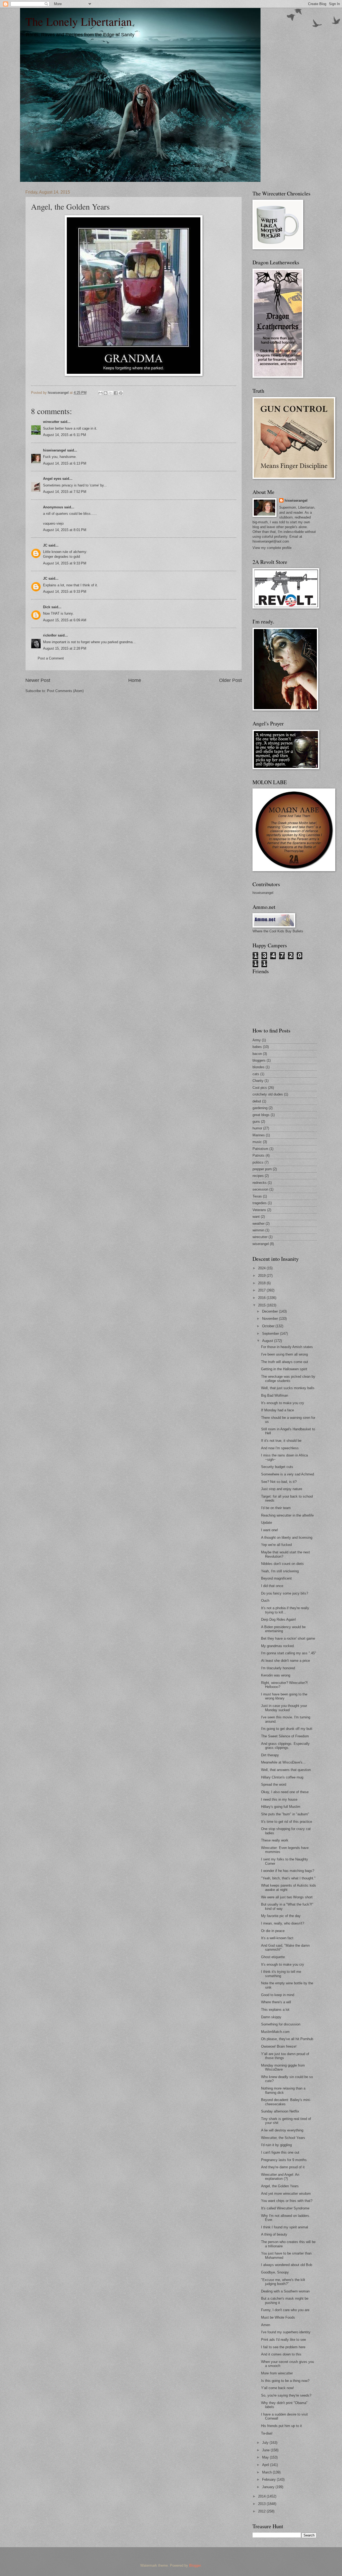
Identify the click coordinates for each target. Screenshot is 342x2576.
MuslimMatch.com (275, 2032)
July (266, 2443)
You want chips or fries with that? (287, 2201)
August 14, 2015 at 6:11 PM (65, 435)
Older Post (230, 680)
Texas (257, 1196)
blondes (259, 1067)
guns (256, 1122)
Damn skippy (271, 2017)
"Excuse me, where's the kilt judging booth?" (283, 2282)
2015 (262, 1305)
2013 (262, 2504)
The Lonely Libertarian (79, 21)
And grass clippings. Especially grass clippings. (285, 1746)
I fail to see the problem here (283, 2347)
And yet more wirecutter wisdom (286, 2194)
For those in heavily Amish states (287, 1347)
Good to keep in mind (278, 1995)
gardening (260, 1108)
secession (260, 1189)
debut (257, 1101)
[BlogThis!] (106, 393)
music (257, 1142)
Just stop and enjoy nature (282, 1489)
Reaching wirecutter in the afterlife (287, 1515)
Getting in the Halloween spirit (284, 1369)
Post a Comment (51, 658)
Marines (259, 1135)
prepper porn (262, 1169)
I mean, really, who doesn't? (283, 1923)
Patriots (259, 1155)
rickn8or (50, 635)
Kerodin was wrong (276, 1675)
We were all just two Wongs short (287, 1897)
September (271, 1334)
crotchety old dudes (268, 1094)
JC (45, 545)
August (268, 1341)
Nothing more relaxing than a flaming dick (283, 2090)
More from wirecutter (277, 2373)
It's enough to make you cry (283, 1403)
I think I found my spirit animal (285, 2227)
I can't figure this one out (280, 2152)
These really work (275, 1840)
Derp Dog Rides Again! (279, 1619)
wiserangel (261, 1244)
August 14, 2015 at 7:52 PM (65, 492)
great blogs (261, 1115)
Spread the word (274, 1784)
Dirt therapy (270, 1755)
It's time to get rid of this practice (287, 1822)
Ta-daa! (267, 2433)
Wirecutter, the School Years (283, 2138)
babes (257, 1047)
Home (135, 680)
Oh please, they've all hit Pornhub (287, 2039)
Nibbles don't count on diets (282, 1564)
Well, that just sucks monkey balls (288, 1388)
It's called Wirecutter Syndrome (285, 2208)
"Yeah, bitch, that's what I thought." (288, 1878)
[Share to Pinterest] (121, 393)
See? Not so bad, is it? (279, 1482)
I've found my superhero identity (286, 2332)
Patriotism (260, 1149)
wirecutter (51, 422)
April (266, 2465)
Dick (47, 607)
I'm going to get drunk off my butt (287, 1729)
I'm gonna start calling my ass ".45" (289, 1653)
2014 (262, 2496)
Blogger (195, 2565)
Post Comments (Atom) (65, 691)
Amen (266, 2325)
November (271, 1319)
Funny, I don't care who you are (285, 2310)
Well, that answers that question (286, 1770)
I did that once (272, 1586)
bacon (257, 1054)
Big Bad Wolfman (275, 1395)
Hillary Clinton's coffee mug (282, 1777)
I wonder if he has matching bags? (288, 1871)
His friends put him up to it (281, 2426)
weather (259, 1224)
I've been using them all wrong (284, 1354)
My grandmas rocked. (278, 1646)
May (266, 2457)
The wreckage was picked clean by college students (288, 1379)
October (269, 1326)
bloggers (259, 1060)
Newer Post (38, 680)
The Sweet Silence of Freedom (285, 1736)
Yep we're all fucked (276, 1545)
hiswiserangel (55, 450)
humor (257, 1128)
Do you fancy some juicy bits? (285, 1593)
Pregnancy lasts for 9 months (284, 2160)
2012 (262, 2511)
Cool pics (260, 1088)
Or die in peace (273, 1931)
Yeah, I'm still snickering (280, 1571)
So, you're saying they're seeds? (286, 2395)
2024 (262, 1268)
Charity (258, 1081)
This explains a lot (275, 2010)
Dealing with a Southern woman (285, 2291)
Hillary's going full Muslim (281, 1807)
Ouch (265, 1601)
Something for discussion (281, 2024)
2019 (262, 1276)
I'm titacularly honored (278, 1668)
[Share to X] (111, 393)
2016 (262, 1298)
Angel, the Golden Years (280, 2186)
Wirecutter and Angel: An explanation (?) (280, 2177)
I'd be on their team (276, 1508)
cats (256, 1074)
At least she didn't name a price (285, 1661)
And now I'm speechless (280, 1448)
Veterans (259, 1210)
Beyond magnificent (276, 1578)
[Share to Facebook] (116, 393)
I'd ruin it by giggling (276, 2145)
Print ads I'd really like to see (283, 2340)
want (256, 1217)
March (267, 2472)
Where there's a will (276, 2002)
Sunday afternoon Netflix (280, 2111)
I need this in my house (279, 1799)
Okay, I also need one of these (285, 1792)
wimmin (258, 1230)
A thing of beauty (274, 2234)
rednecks (260, 1183)
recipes (258, 1176)
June (266, 2450)
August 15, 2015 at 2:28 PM (65, 648)
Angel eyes (52, 479)
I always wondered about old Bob (287, 2265)
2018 (262, 1283)
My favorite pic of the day (281, 1916)
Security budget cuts (277, 1467)
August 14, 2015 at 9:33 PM (65, 563)
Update (267, 1523)
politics (258, 1162)
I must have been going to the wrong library (284, 1696)
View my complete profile (272, 548)
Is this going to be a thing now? (285, 2381)
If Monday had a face (277, 1410)
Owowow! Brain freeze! (279, 2046)
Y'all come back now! (277, 2388)
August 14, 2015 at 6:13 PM (65, 463)
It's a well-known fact (277, 1938)
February (269, 2479)
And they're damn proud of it (283, 2167)
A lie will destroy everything (282, 2130)
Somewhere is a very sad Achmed (287, 1474)
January (269, 2487)
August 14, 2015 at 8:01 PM (65, 530)
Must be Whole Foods (278, 2317)
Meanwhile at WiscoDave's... (283, 1762)
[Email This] (100, 393)
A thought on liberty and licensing (287, 1538)
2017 (262, 1290)
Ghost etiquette (273, 1957)
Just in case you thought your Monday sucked (284, 1708)
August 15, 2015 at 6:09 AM (65, 620)
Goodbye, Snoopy (275, 2272)
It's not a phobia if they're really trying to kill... (285, 1610)
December (271, 1311)
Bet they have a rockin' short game (288, 1638)
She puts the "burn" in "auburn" (285, 1814)
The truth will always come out (285, 1362)
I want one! (270, 1530)
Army (257, 1040)
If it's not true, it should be (281, 1441)
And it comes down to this (281, 2354)
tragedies (260, 1203)
